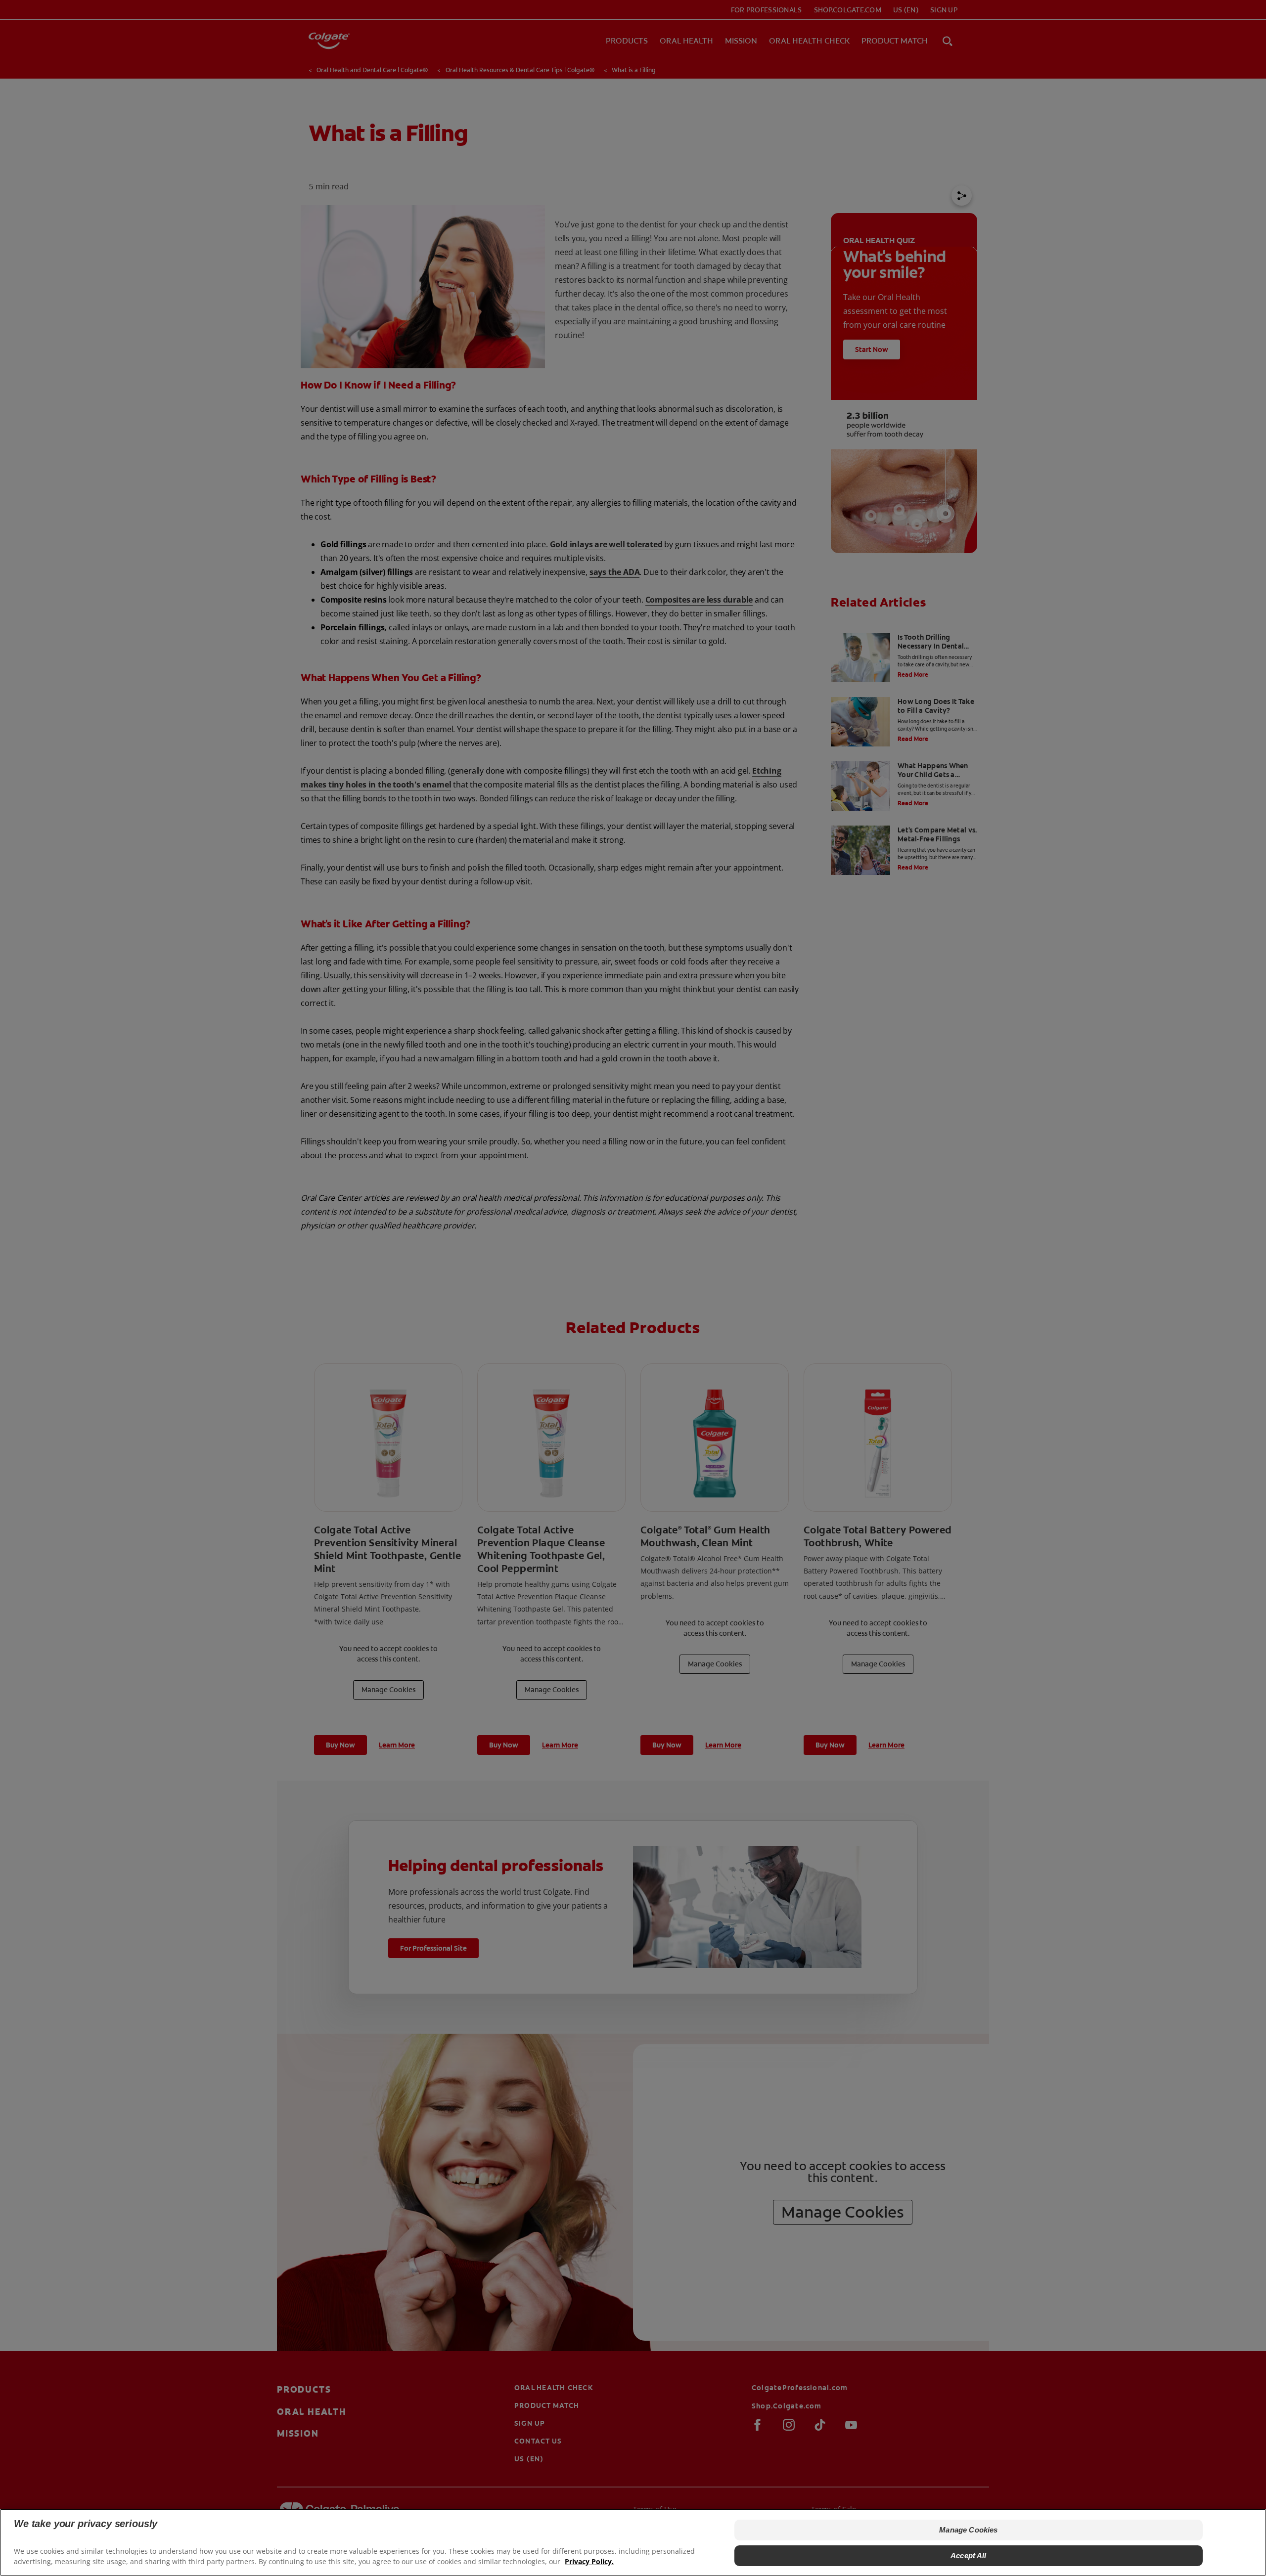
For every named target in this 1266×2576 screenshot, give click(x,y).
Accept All (969, 2555)
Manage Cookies (968, 2530)
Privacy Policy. (589, 2561)
